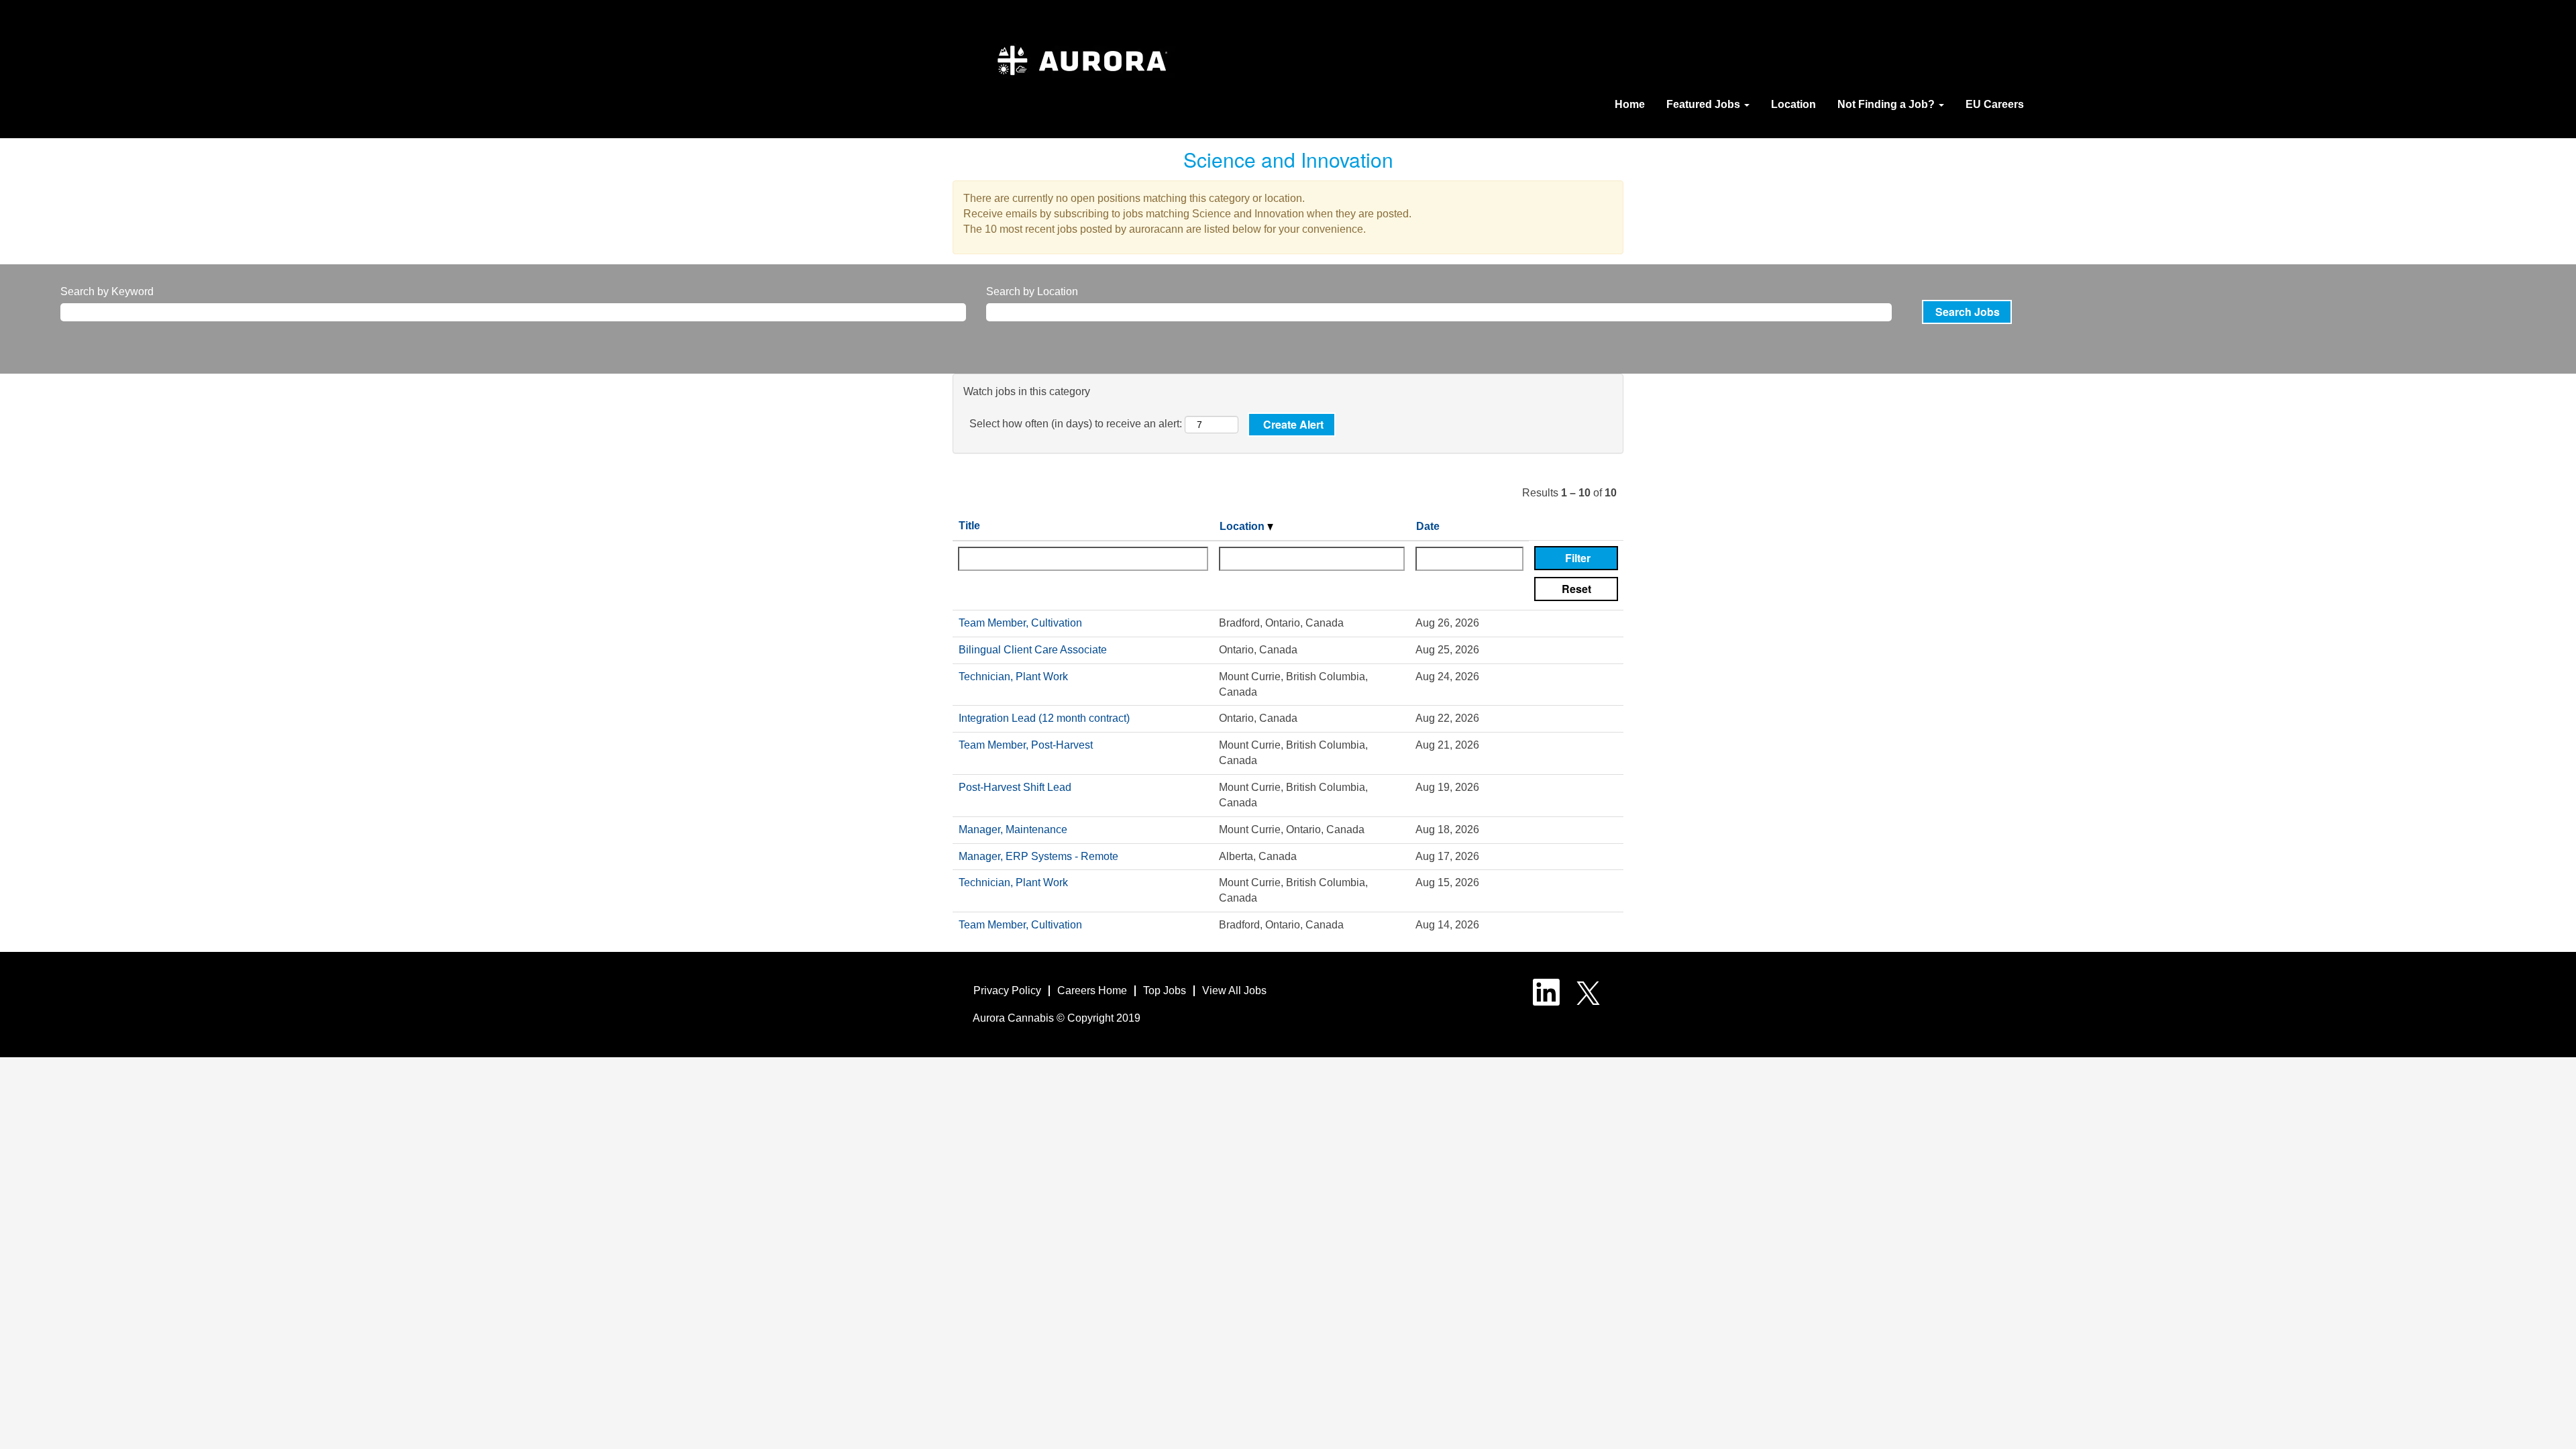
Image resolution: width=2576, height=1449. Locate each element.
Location (1793, 104)
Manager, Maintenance (1013, 829)
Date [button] (1428, 526)
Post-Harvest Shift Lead (1015, 787)
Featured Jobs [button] (1705, 104)
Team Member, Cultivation (1020, 623)
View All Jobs (1234, 990)
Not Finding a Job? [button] (1887, 104)
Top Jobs (1165, 990)
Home (1630, 104)
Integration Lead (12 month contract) (1044, 718)
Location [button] (1243, 526)
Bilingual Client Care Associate (1033, 650)
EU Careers (1995, 104)
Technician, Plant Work (1013, 677)
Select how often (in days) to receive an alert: (1076, 424)
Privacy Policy (1007, 990)
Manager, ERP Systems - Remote (1038, 856)
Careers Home (1092, 990)
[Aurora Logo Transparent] (1082, 67)
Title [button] (969, 526)
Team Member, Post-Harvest (1026, 745)
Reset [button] (1576, 589)
